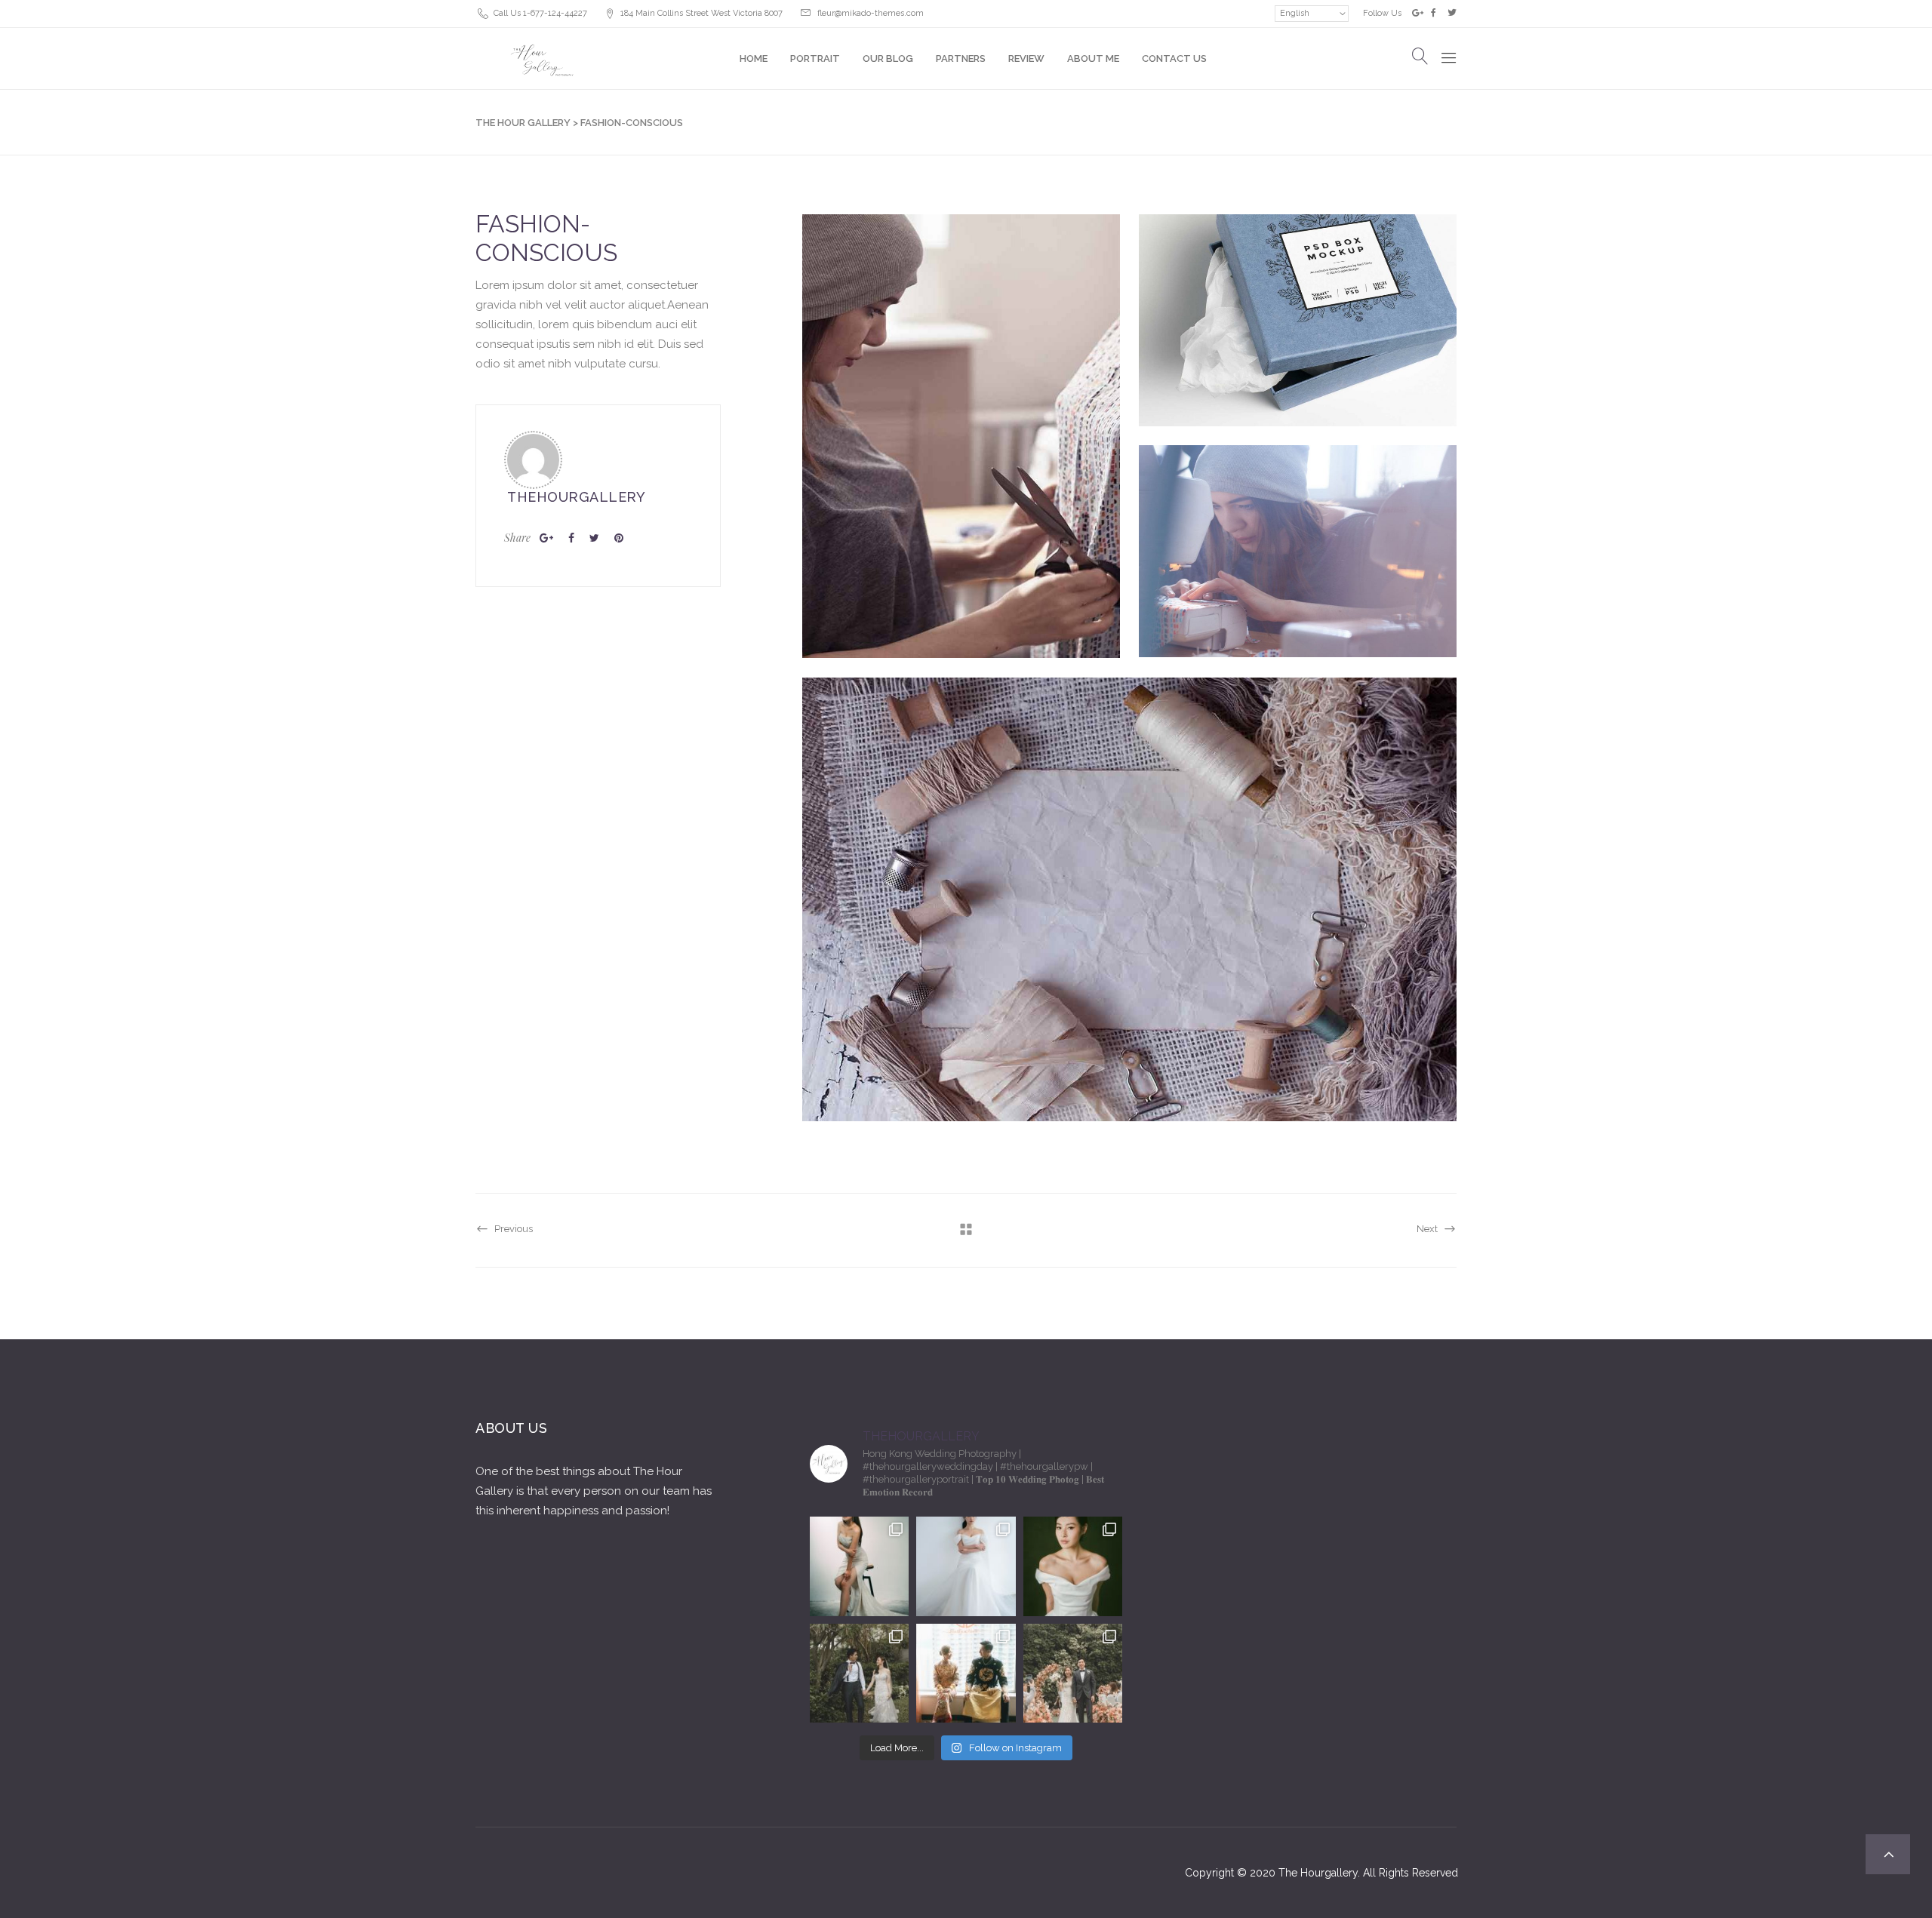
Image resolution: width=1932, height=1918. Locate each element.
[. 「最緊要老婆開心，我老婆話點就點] (859, 1673)
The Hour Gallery (523, 123)
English (1295, 13)
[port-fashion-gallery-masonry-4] (1129, 909)
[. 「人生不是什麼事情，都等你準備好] (966, 1673)
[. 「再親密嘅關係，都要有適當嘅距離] (859, 1566)
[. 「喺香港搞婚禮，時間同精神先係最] (966, 1566)
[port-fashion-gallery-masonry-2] (1297, 340)
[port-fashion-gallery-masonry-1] (961, 446)
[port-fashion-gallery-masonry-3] (1297, 571)
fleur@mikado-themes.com (871, 13)
